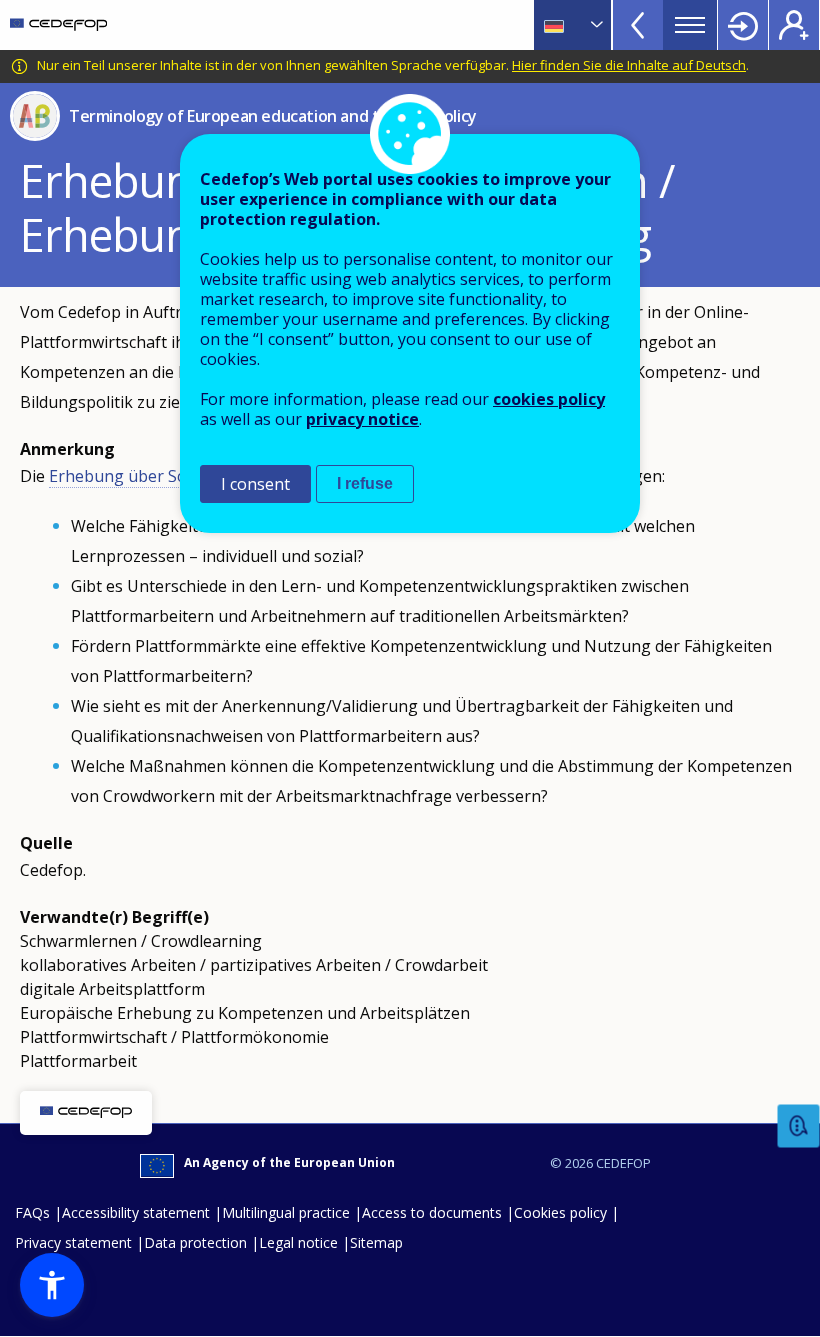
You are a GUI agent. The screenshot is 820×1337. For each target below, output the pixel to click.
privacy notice (362, 419)
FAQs (32, 1212)
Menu (690, 25)
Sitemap (376, 1242)
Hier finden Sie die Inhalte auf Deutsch (629, 65)
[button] (52, 1285)
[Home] (58, 25)
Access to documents (432, 1212)
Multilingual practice (286, 1212)
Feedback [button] (799, 1126)
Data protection (195, 1242)
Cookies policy (560, 1212)
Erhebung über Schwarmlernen (167, 476)
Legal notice (298, 1242)
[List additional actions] (595, 25)
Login (743, 25)
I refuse (365, 483)
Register (794, 25)
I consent (255, 484)
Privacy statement (73, 1242)
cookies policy (549, 399)
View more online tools (638, 25)
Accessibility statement (136, 1212)
